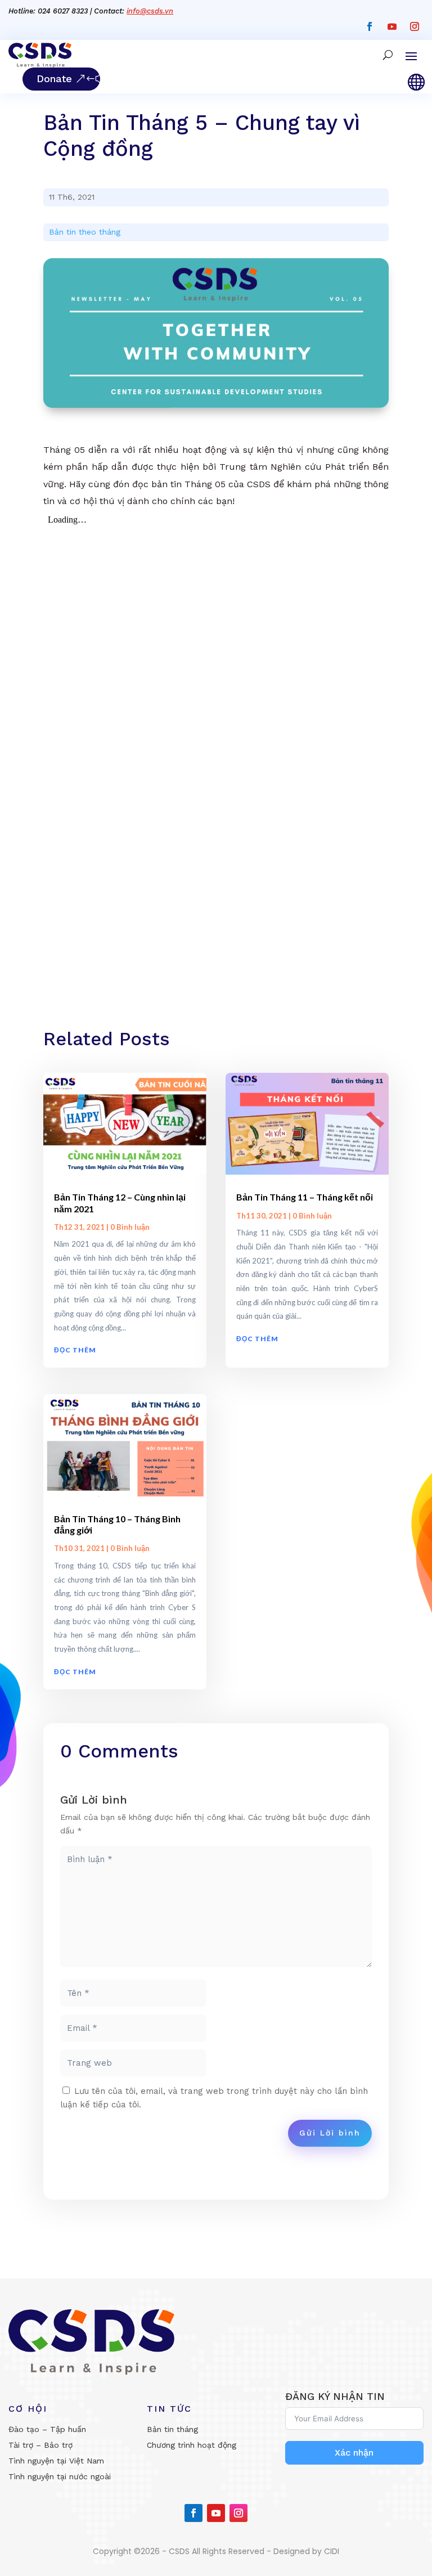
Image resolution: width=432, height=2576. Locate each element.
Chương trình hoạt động (192, 2445)
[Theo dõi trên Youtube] (392, 26)
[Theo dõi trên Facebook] (370, 26)
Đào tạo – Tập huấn (47, 2429)
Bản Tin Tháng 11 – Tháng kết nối (305, 1197)
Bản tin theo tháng (85, 232)
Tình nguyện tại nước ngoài (60, 2476)
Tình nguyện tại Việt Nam (56, 2461)
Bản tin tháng (172, 2429)
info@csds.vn (150, 11)
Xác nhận (354, 2453)
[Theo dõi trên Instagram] (415, 26)
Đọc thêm (75, 1350)
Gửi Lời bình (330, 2133)
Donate (54, 78)
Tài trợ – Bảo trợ (40, 2445)
